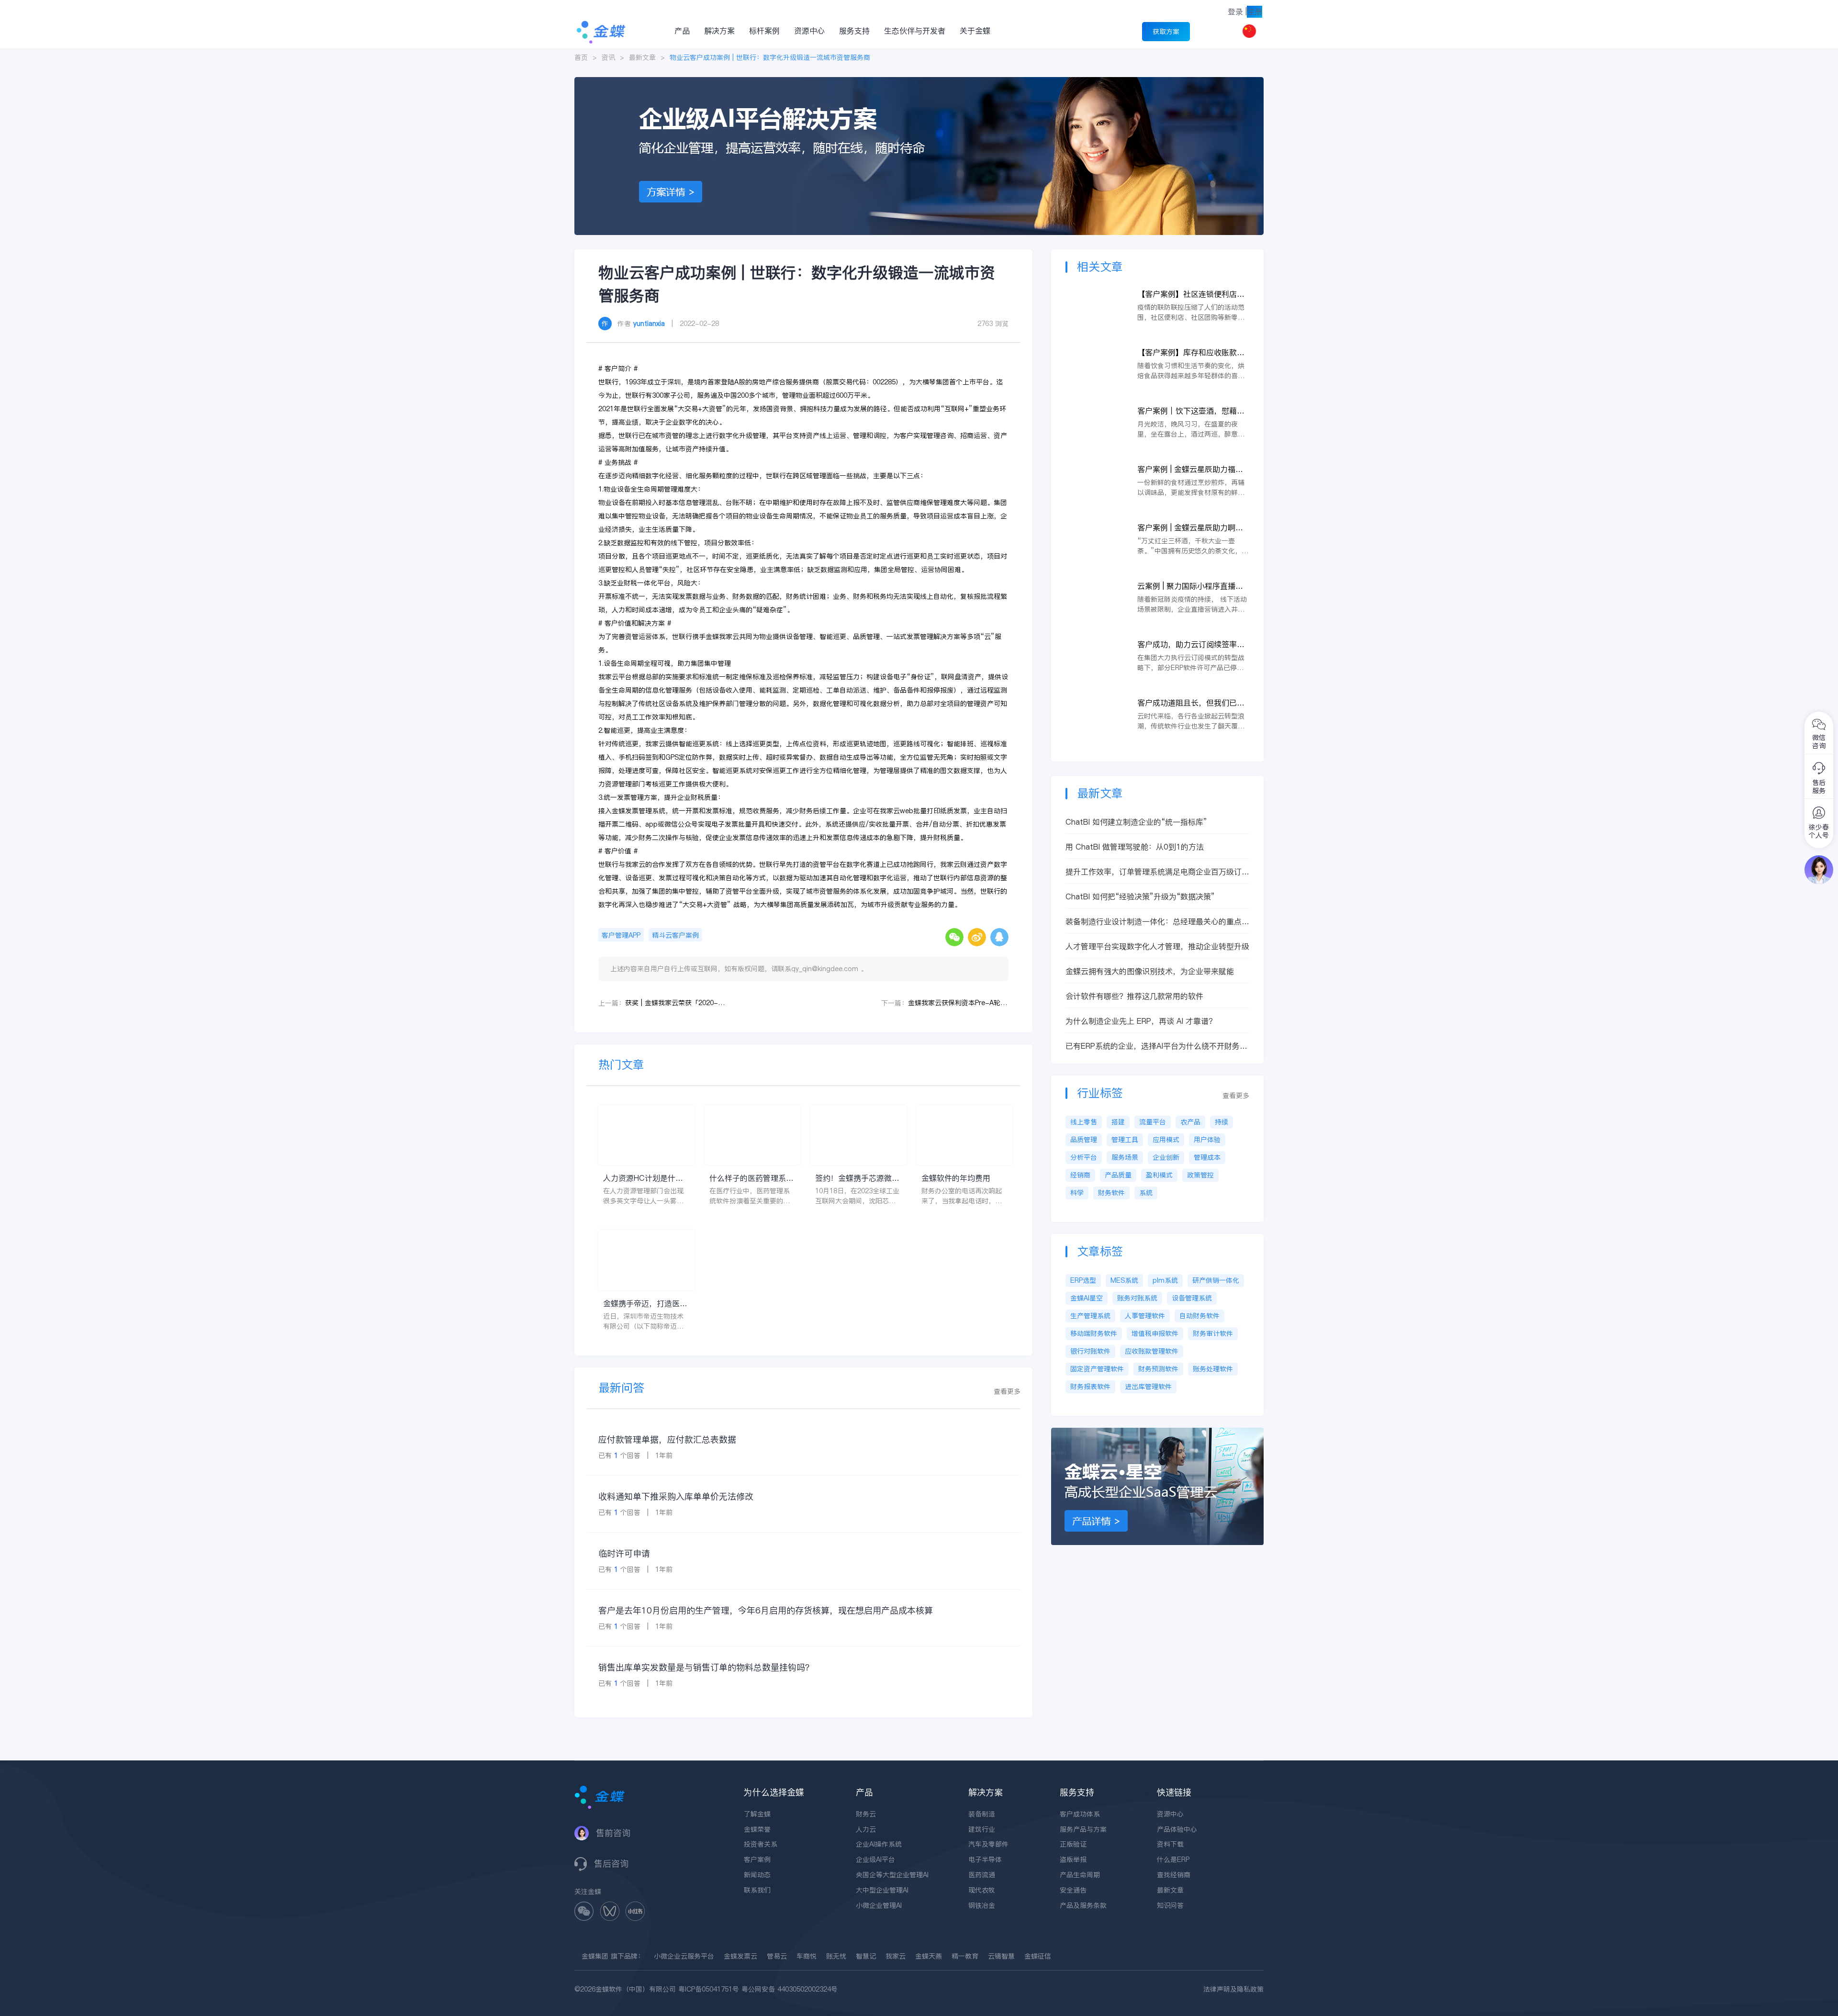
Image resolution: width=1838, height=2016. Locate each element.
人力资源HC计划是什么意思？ (643, 1178)
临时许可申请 (624, 1553)
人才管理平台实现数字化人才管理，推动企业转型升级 (1157, 946)
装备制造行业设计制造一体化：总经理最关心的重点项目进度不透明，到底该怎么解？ (1157, 922)
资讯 (608, 57)
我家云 (896, 1956)
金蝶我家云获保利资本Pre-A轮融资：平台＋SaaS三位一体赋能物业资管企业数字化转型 (958, 1003)
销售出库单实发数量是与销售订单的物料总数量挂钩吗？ (706, 1667)
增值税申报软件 (1155, 1333)
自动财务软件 (1199, 1316)
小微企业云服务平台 (684, 1956)
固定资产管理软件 (1097, 1369)
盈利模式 (1159, 1175)
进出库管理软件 (1148, 1387)
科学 (1077, 1193)
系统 (1146, 1193)
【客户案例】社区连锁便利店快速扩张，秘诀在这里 (1191, 294)
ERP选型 (1083, 1280)
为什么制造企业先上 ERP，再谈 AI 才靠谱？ (1141, 1021)
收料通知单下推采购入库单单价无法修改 (676, 1496)
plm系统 (1165, 1280)
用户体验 (1207, 1140)
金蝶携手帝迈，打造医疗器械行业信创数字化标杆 (645, 1304)
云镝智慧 (1001, 1956)
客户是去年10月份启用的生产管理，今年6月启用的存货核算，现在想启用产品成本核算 (766, 1610)
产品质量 (1118, 1175)
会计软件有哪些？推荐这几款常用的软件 (1134, 996)
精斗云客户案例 (675, 935)
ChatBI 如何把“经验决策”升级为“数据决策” (1140, 896)
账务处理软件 (1213, 1369)
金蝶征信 (1038, 1956)
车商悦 (807, 1956)
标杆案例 (764, 31)
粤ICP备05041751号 (709, 1989)
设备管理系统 (1192, 1298)
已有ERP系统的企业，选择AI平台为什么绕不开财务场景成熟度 (1156, 1046)
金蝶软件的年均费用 (956, 1178)
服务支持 (854, 31)
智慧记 (866, 1956)
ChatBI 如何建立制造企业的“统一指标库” (1136, 822)
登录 (1235, 11)
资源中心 (809, 31)
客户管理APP (621, 935)
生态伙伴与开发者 (915, 31)
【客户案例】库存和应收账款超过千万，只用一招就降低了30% (1192, 353)
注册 (1255, 11)
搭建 (1118, 1122)
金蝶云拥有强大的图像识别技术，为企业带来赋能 (1150, 971)
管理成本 (1207, 1157)
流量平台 (1153, 1122)
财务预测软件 (1158, 1369)
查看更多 (1007, 1391)
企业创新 (1166, 1157)
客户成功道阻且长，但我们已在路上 (1191, 703)
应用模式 (1166, 1140)
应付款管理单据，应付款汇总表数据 (667, 1439)
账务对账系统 (1137, 1298)
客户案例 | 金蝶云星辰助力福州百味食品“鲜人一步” (1190, 469)
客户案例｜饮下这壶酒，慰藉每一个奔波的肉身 (1191, 411)
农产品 (1190, 1122)
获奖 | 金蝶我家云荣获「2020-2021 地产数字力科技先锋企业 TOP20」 (675, 1003)
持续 (1222, 1122)
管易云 (777, 1956)
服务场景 (1125, 1157)
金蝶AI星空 (1087, 1298)
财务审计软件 (1213, 1333)
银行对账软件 (1090, 1351)
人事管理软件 (1145, 1316)
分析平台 (1084, 1157)
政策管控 (1200, 1175)
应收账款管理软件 (1152, 1351)
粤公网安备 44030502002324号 (790, 1989)
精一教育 (965, 1956)
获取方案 (1166, 32)
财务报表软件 (1090, 1387)
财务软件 (1111, 1193)
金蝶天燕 (929, 1956)
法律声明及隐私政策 (1233, 1989)
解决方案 (719, 31)
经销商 (1080, 1175)
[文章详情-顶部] (919, 82)
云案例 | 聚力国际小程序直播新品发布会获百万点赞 (1190, 586)
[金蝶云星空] (1157, 1433)
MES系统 (1124, 1280)
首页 (581, 57)
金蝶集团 (595, 1956)
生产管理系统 (1090, 1316)
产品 (682, 31)
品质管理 (1084, 1140)
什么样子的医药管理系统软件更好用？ (751, 1178)
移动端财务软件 (1094, 1333)
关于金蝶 (975, 31)
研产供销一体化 (1216, 1280)
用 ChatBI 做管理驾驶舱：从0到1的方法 (1135, 847)
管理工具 (1125, 1140)
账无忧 (836, 1956)
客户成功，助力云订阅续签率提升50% (1191, 644)
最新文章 (642, 57)
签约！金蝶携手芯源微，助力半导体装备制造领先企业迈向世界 (857, 1178)
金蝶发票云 (740, 1956)
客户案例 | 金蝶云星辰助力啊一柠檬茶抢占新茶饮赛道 (1190, 528)
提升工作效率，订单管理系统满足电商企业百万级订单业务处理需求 (1157, 872)
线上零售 (1084, 1122)
